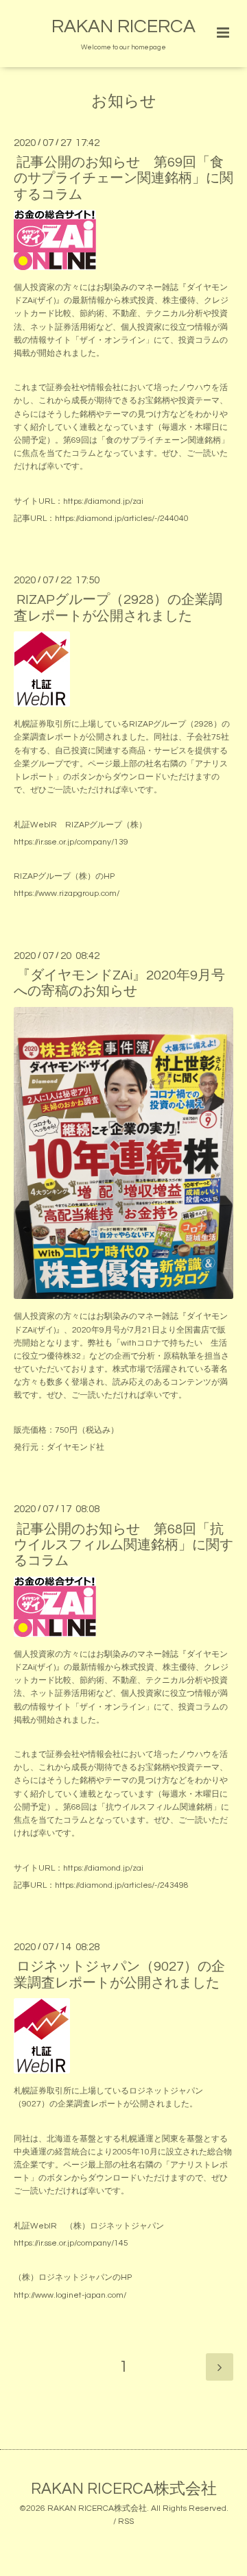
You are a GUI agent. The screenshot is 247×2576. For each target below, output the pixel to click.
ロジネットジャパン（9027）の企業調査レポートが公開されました (119, 1974)
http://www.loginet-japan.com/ (70, 2295)
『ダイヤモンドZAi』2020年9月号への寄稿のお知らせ (119, 983)
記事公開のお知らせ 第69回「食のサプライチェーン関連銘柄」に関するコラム (123, 179)
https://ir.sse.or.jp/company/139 (71, 842)
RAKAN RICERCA (123, 27)
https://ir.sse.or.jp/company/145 (71, 2243)
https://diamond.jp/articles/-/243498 (122, 1885)
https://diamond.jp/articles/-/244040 (122, 519)
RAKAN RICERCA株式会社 (124, 2489)
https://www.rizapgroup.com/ (67, 894)
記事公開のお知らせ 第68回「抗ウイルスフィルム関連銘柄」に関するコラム (123, 1545)
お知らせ (124, 102)
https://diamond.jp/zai (103, 501)
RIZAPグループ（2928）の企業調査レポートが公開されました (118, 608)
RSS (126, 2522)
